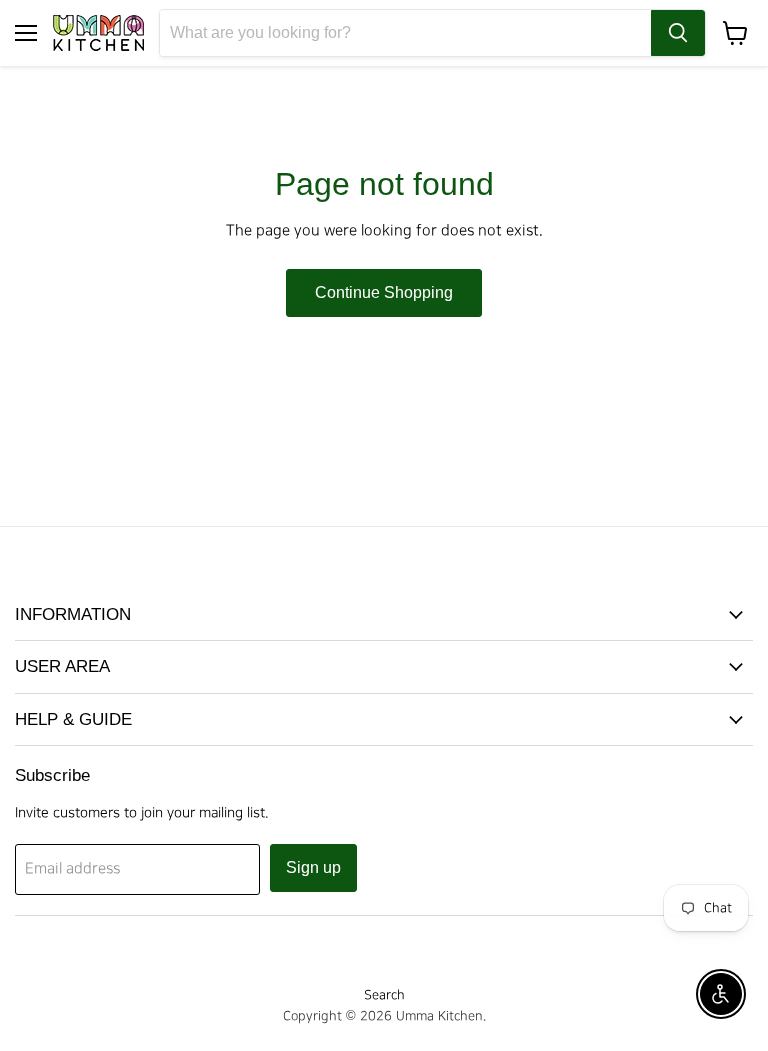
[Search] (678, 33)
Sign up (313, 867)
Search (384, 995)
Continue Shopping (384, 292)
